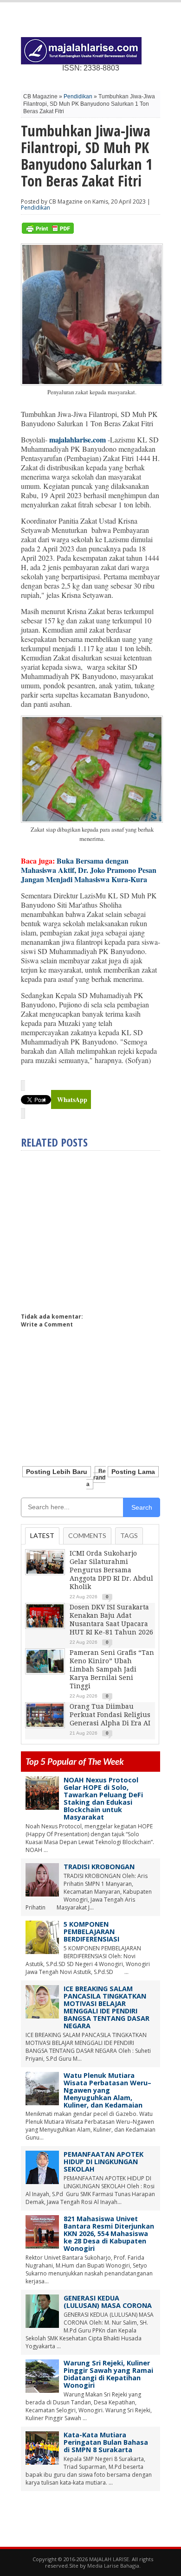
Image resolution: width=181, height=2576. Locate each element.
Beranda (96, 1478)
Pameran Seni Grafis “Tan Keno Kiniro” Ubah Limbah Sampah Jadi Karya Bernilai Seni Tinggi (112, 1669)
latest (42, 1535)
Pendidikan (78, 96)
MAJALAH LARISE (109, 2559)
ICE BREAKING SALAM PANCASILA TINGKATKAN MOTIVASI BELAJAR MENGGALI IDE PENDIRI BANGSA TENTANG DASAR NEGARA (107, 2007)
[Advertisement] (99, 1228)
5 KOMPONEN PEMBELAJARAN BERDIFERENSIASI (91, 1932)
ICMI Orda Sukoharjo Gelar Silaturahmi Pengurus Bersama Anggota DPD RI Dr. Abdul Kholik (111, 1570)
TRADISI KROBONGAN (99, 1867)
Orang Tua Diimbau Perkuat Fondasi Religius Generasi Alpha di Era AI (110, 1715)
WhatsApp (72, 1099)
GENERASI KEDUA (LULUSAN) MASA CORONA (108, 2302)
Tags (129, 1535)
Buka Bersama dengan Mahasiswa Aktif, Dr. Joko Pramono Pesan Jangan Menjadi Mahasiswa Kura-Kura (89, 870)
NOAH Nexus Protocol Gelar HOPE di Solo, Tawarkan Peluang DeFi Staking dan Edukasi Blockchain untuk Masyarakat (103, 1798)
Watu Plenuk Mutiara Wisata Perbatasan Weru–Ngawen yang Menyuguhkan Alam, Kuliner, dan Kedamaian (107, 2090)
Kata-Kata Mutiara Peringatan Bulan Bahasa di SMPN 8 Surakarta (106, 2442)
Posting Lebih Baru (57, 1472)
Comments (87, 1535)
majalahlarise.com (78, 439)
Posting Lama (133, 1472)
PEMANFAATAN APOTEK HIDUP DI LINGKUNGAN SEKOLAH (103, 2162)
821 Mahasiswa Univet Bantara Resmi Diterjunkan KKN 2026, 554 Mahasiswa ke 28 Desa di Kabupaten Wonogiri (109, 2233)
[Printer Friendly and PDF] (48, 232)
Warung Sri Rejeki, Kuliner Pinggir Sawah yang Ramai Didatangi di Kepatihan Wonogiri (108, 2374)
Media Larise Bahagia (113, 2566)
